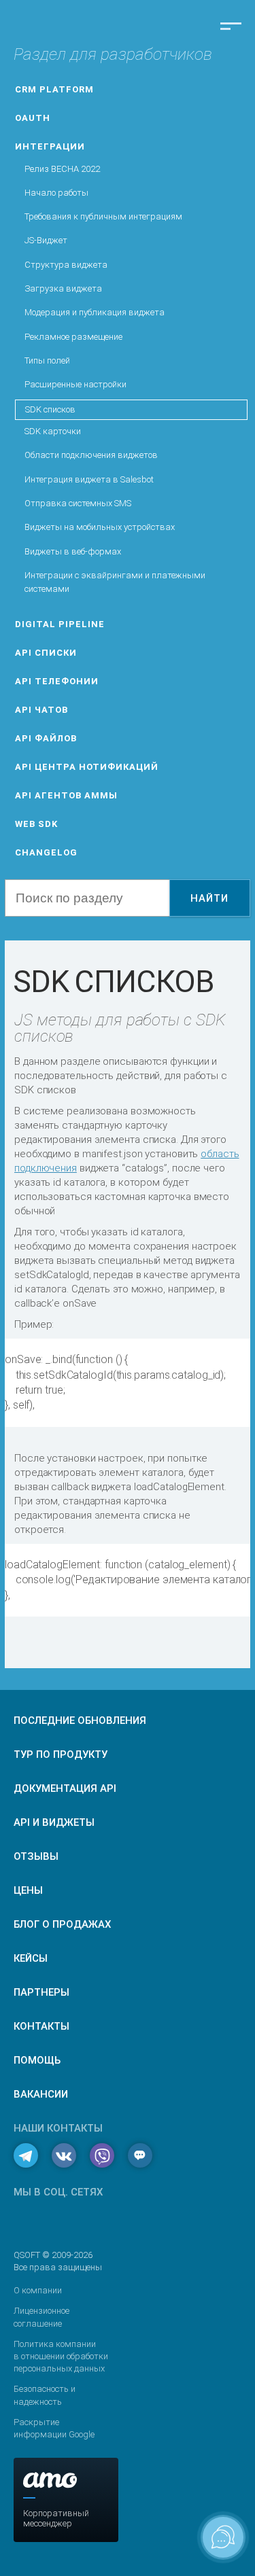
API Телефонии (57, 681)
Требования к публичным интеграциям (103, 216)
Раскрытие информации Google (54, 2428)
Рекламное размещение (73, 337)
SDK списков (50, 409)
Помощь (37, 2060)
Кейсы (31, 1958)
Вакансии (41, 2094)
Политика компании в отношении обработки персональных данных (61, 2356)
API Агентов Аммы (66, 795)
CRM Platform (54, 89)
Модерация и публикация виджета (95, 312)
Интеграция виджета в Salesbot (89, 479)
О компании (38, 2290)
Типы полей (47, 360)
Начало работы (56, 193)
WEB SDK (36, 824)
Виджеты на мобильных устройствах (100, 527)
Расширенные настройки (75, 384)
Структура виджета (66, 265)
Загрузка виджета (63, 288)
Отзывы (36, 1856)
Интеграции (50, 146)
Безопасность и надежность (45, 2395)
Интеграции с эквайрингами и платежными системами (115, 582)
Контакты (41, 2026)
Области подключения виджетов (91, 455)
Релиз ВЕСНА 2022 (62, 169)
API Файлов (46, 738)
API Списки (46, 653)
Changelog (46, 852)
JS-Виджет (46, 240)
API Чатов (41, 710)
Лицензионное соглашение (41, 2317)
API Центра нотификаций (87, 767)
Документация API (65, 1788)
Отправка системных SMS (78, 503)
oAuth (33, 118)
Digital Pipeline (60, 624)
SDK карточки (53, 431)
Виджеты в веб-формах (73, 551)
